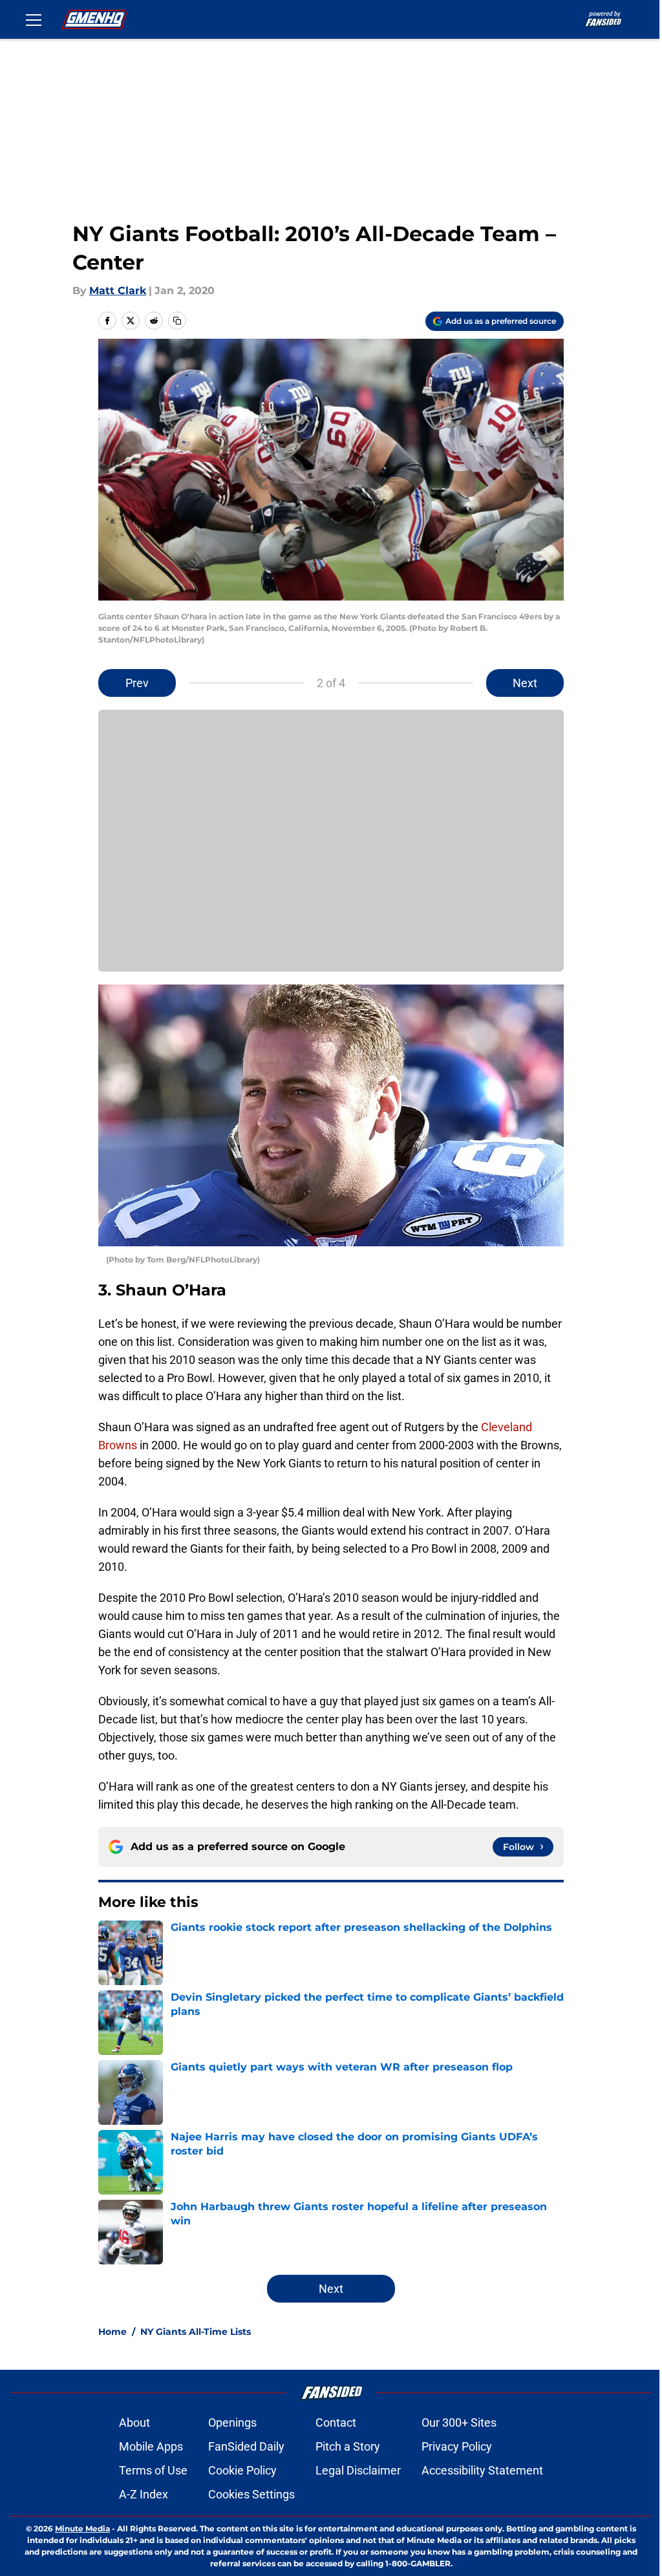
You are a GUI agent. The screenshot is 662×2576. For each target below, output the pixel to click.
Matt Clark (118, 291)
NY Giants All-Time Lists (196, 2332)
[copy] (177, 321)
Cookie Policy (242, 2470)
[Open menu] (34, 19)
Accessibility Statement (482, 2470)
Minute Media (82, 2528)
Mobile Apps (151, 2446)
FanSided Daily (246, 2446)
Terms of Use (153, 2470)
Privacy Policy (457, 2446)
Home (112, 2332)
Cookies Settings (251, 2494)
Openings (232, 2422)
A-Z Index (144, 2494)
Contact (336, 2422)
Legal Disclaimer (358, 2470)
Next (525, 683)
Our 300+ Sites (459, 2422)
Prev (137, 683)
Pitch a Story (348, 2446)
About (134, 2422)
